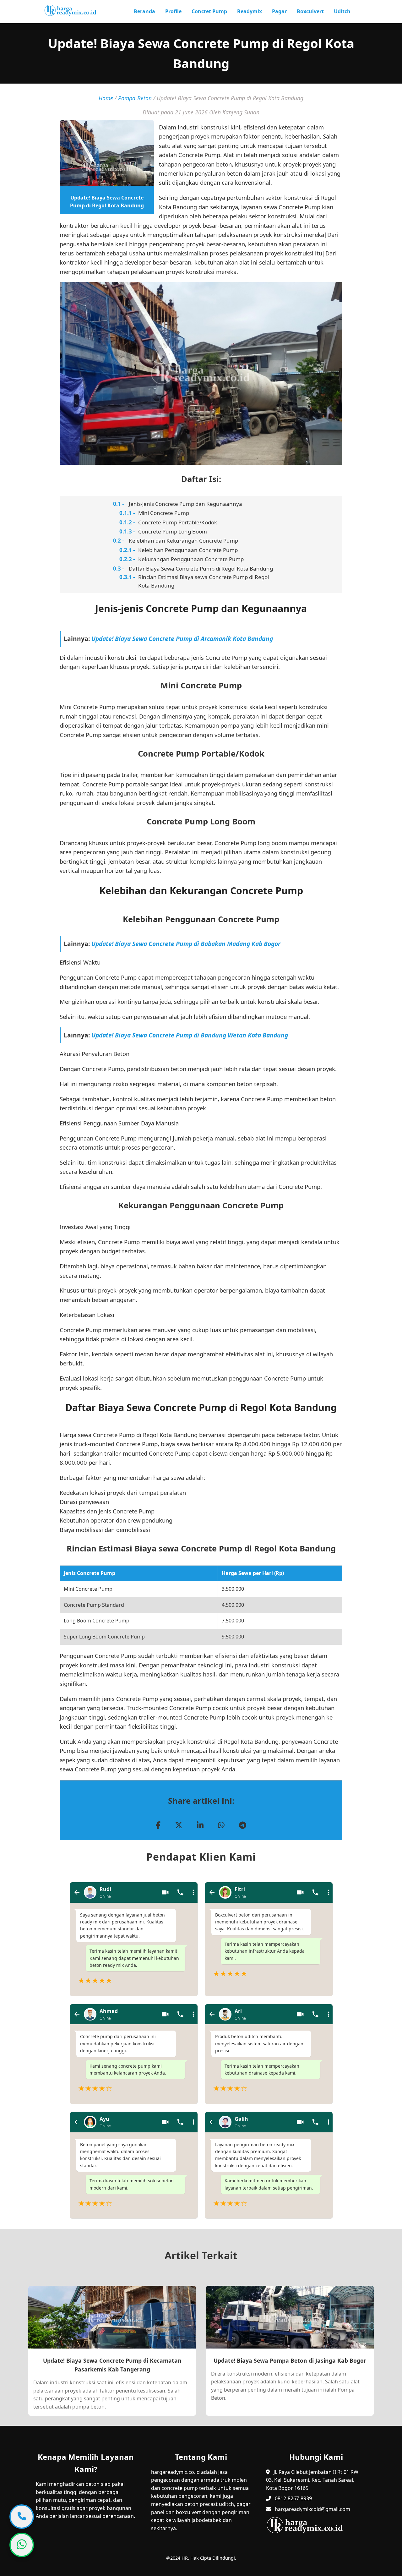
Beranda (144, 11)
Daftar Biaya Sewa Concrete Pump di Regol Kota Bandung (201, 569)
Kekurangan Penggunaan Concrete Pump (191, 559)
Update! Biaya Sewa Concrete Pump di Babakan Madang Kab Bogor (186, 944)
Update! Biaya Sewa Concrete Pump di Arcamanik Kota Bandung (182, 639)
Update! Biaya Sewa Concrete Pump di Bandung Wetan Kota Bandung (190, 1035)
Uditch (342, 11)
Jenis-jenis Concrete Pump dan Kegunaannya (185, 504)
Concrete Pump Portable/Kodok (178, 522)
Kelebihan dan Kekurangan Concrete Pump (183, 541)
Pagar (279, 11)
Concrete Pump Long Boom (173, 531)
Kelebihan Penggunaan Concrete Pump (188, 550)
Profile (173, 11)
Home (106, 98)
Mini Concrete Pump (164, 513)
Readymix (250, 11)
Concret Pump (209, 11)
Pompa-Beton (135, 98)
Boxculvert (310, 11)
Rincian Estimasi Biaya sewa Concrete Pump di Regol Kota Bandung (204, 581)
